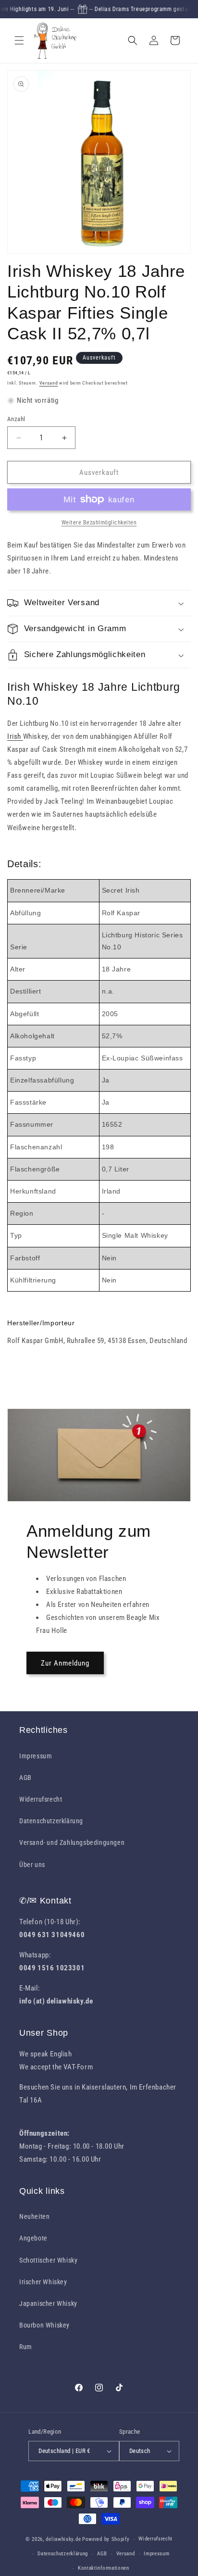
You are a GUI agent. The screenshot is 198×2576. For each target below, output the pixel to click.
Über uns (32, 1865)
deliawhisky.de (63, 2539)
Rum (26, 2347)
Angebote (33, 2238)
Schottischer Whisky (48, 2260)
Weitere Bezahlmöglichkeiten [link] (99, 523)
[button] (19, 40)
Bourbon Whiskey (44, 2325)
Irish (15, 736)
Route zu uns (39, 2113)
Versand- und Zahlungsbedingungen (72, 1842)
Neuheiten (34, 2216)
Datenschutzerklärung (51, 1821)
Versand (49, 383)
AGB (25, 1778)
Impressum (36, 1756)
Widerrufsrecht (41, 1799)
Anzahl (16, 419)
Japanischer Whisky (48, 2303)
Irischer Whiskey (43, 2282)
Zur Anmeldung (65, 1663)
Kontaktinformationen (104, 2568)
